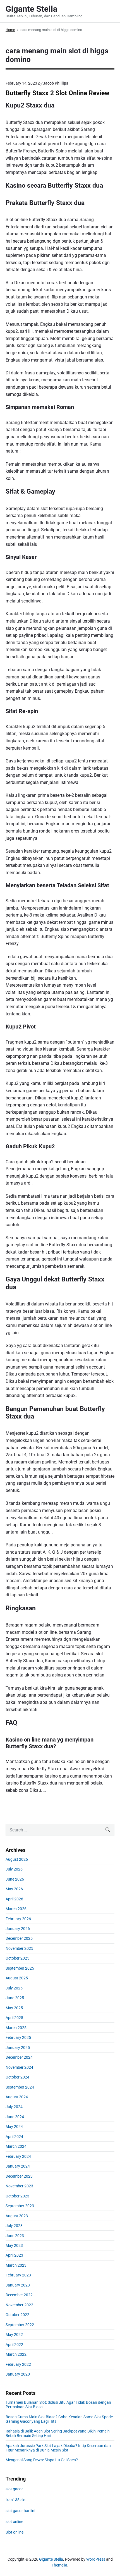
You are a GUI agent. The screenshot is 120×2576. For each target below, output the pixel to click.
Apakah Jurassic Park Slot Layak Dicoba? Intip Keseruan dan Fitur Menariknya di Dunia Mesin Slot (58, 2448)
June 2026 (15, 1879)
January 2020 (18, 2374)
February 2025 (18, 2037)
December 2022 (19, 2295)
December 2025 (19, 1938)
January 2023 (18, 2285)
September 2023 (20, 2206)
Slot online (15, 2532)
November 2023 (19, 2186)
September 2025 (20, 1968)
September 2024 (20, 2087)
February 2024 (18, 2156)
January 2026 (18, 1929)
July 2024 (14, 2107)
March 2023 (16, 2265)
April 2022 (14, 2345)
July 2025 (14, 1988)
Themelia (59, 2565)
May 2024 (14, 2127)
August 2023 (17, 2216)
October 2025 (17, 1958)
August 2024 (17, 2097)
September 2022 (20, 2325)
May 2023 (14, 2245)
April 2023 (14, 2255)
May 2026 (14, 1889)
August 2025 (17, 1978)
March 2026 (16, 1909)
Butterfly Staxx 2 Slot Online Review (57, 93)
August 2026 (17, 1859)
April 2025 (14, 2018)
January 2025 (18, 2048)
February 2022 (18, 2364)
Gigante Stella (51, 2559)
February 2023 (18, 2275)
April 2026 (14, 1899)
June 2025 (15, 1998)
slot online (14, 2522)
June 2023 (15, 2236)
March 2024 (16, 2146)
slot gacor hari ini (20, 2511)
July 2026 (14, 1869)
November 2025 (19, 1948)
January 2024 (18, 2166)
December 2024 (19, 2057)
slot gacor (14, 2489)
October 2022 (17, 2315)
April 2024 (14, 2137)
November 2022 (19, 2305)
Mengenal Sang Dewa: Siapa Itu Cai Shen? (42, 2460)
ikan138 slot (16, 2500)
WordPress (96, 2559)
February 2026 (18, 1919)
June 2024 (15, 2117)
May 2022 (14, 2335)
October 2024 (17, 2077)
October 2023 (17, 2196)
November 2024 (19, 2067)
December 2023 (19, 2176)
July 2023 (14, 2226)
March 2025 (16, 2028)
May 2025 (14, 2008)
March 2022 (16, 2354)
